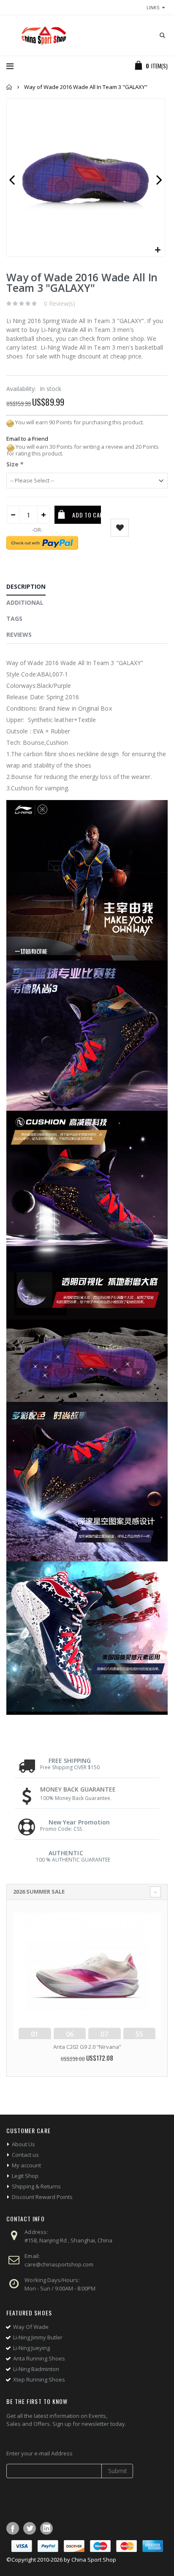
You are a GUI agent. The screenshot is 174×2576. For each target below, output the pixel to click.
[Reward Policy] (10, 422)
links (153, 7)
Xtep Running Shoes (39, 2379)
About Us (23, 2144)
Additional (25, 602)
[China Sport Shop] (42, 35)
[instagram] (46, 2528)
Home (10, 87)
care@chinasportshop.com (59, 2264)
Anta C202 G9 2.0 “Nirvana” (87, 2047)
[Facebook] (13, 2528)
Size (15, 464)
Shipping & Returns (36, 2186)
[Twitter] (30, 2528)
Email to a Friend (27, 439)
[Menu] (10, 66)
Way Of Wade (31, 2327)
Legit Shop (25, 2176)
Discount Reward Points (42, 2197)
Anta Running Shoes (39, 2358)
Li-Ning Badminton (36, 2369)
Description (26, 586)
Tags (14, 618)
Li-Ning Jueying (31, 2348)
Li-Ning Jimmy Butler (38, 2337)
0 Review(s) (60, 303)
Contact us (25, 2155)
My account (26, 2165)
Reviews (19, 635)
